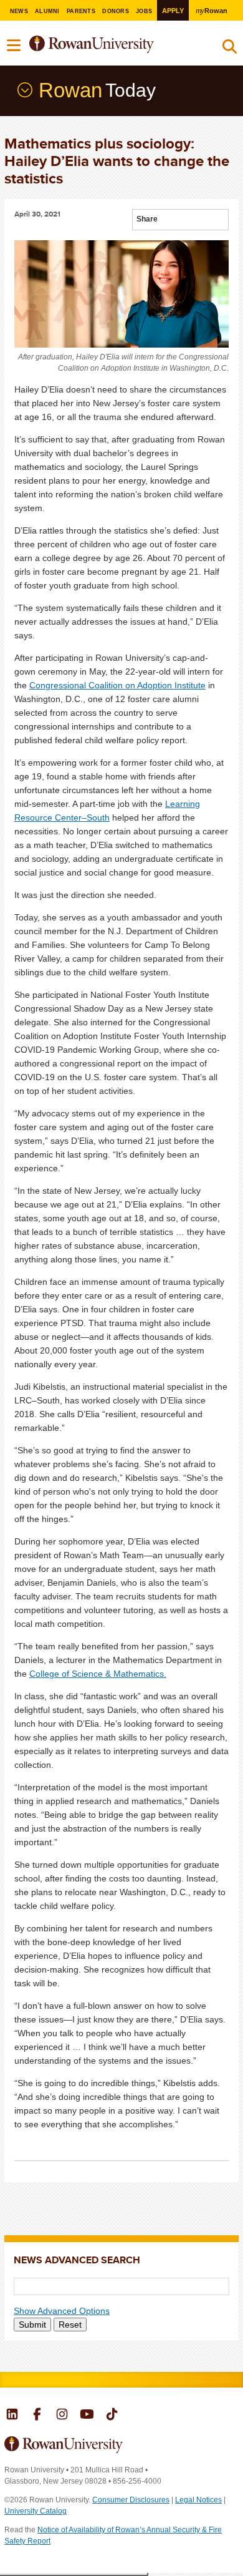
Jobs (144, 11)
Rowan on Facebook (37, 2416)
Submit (32, 2325)
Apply (173, 11)
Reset (70, 2325)
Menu (14, 46)
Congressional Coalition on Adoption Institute (117, 685)
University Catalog (36, 2511)
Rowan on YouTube (87, 2416)
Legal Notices (198, 2500)
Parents (81, 11)
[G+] (168, 221)
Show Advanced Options (62, 2311)
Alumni (47, 11)
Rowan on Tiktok (112, 2416)
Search (230, 49)
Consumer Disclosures (131, 2500)
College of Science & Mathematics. (98, 1674)
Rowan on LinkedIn (12, 2416)
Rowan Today (24, 90)
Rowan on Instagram (62, 2416)
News (19, 11)
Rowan (212, 10)
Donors (116, 11)
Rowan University (111, 45)
